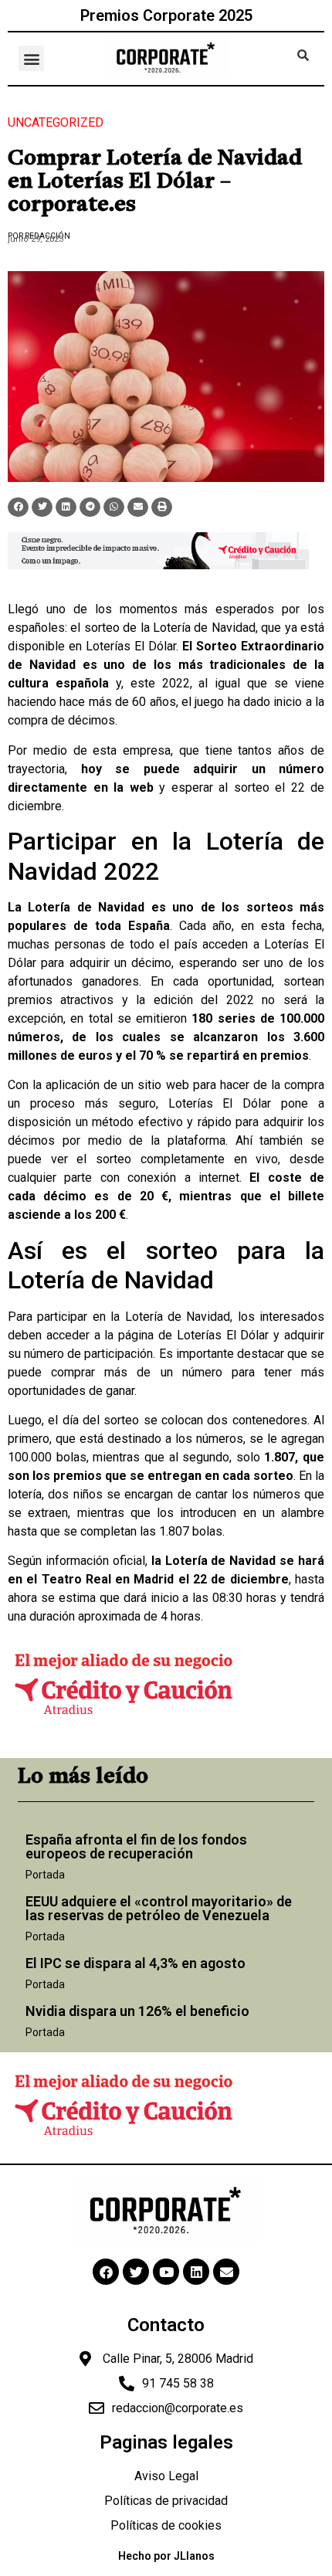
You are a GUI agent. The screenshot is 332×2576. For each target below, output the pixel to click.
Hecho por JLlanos (166, 2556)
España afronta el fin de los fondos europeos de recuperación (136, 1846)
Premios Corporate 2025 (166, 15)
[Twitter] (136, 2272)
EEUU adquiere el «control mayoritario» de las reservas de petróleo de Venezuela (159, 1908)
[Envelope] (226, 2272)
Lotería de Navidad (204, 628)
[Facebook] (106, 2272)
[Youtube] (166, 2272)
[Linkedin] (196, 2272)
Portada (45, 1875)
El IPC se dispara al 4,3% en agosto (136, 1963)
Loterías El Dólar (131, 646)
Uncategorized (56, 122)
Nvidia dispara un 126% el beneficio (137, 2011)
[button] (31, 58)
